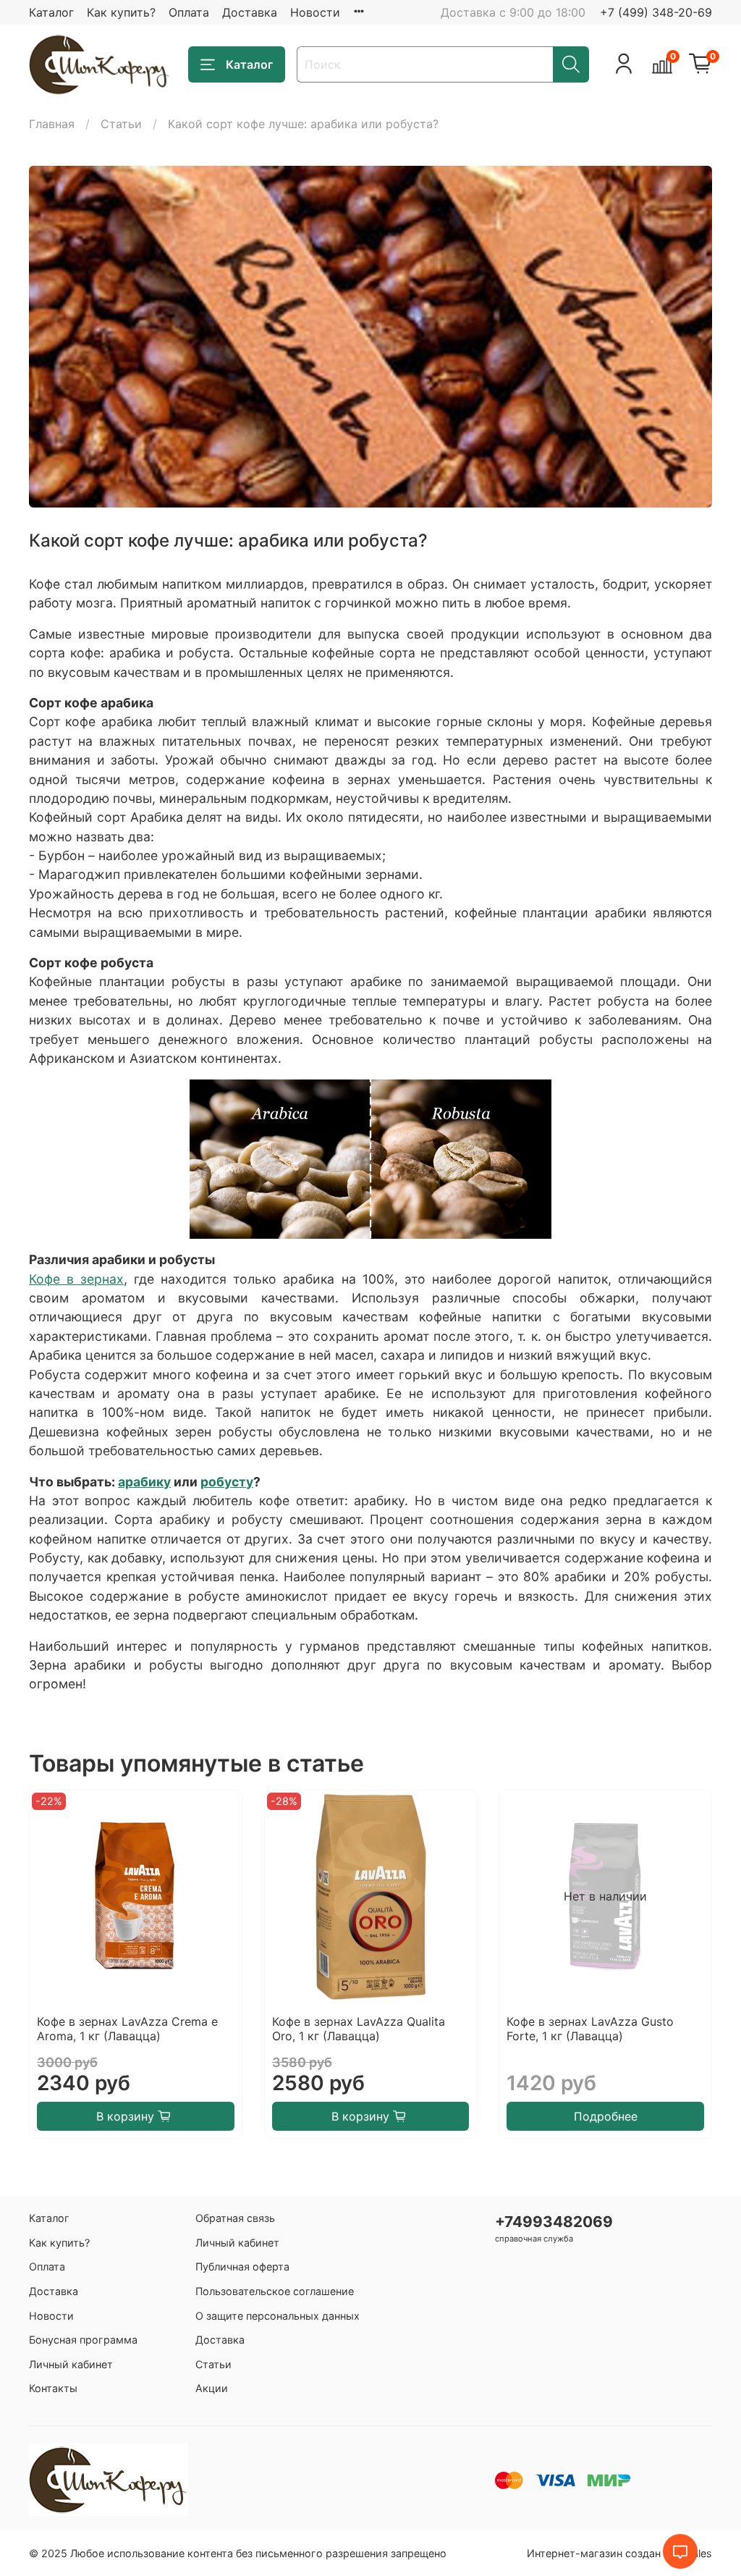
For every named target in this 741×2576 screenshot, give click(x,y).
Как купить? (121, 12)
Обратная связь (235, 2218)
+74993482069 (554, 2222)
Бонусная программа (83, 2340)
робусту (227, 1482)
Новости (315, 12)
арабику (144, 1482)
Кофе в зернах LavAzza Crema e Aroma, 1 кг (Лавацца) (127, 2028)
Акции (212, 2388)
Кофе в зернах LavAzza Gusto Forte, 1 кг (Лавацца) (590, 2028)
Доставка (250, 12)
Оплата (189, 12)
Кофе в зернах (76, 1279)
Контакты (53, 2388)
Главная (52, 124)
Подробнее (606, 2116)
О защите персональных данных (278, 2316)
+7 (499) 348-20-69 (656, 12)
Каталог (51, 12)
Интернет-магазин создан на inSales (619, 2553)
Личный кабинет (71, 2364)
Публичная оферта (242, 2266)
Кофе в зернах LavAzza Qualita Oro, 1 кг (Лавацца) (359, 2028)
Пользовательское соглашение (275, 2291)
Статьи (121, 124)
